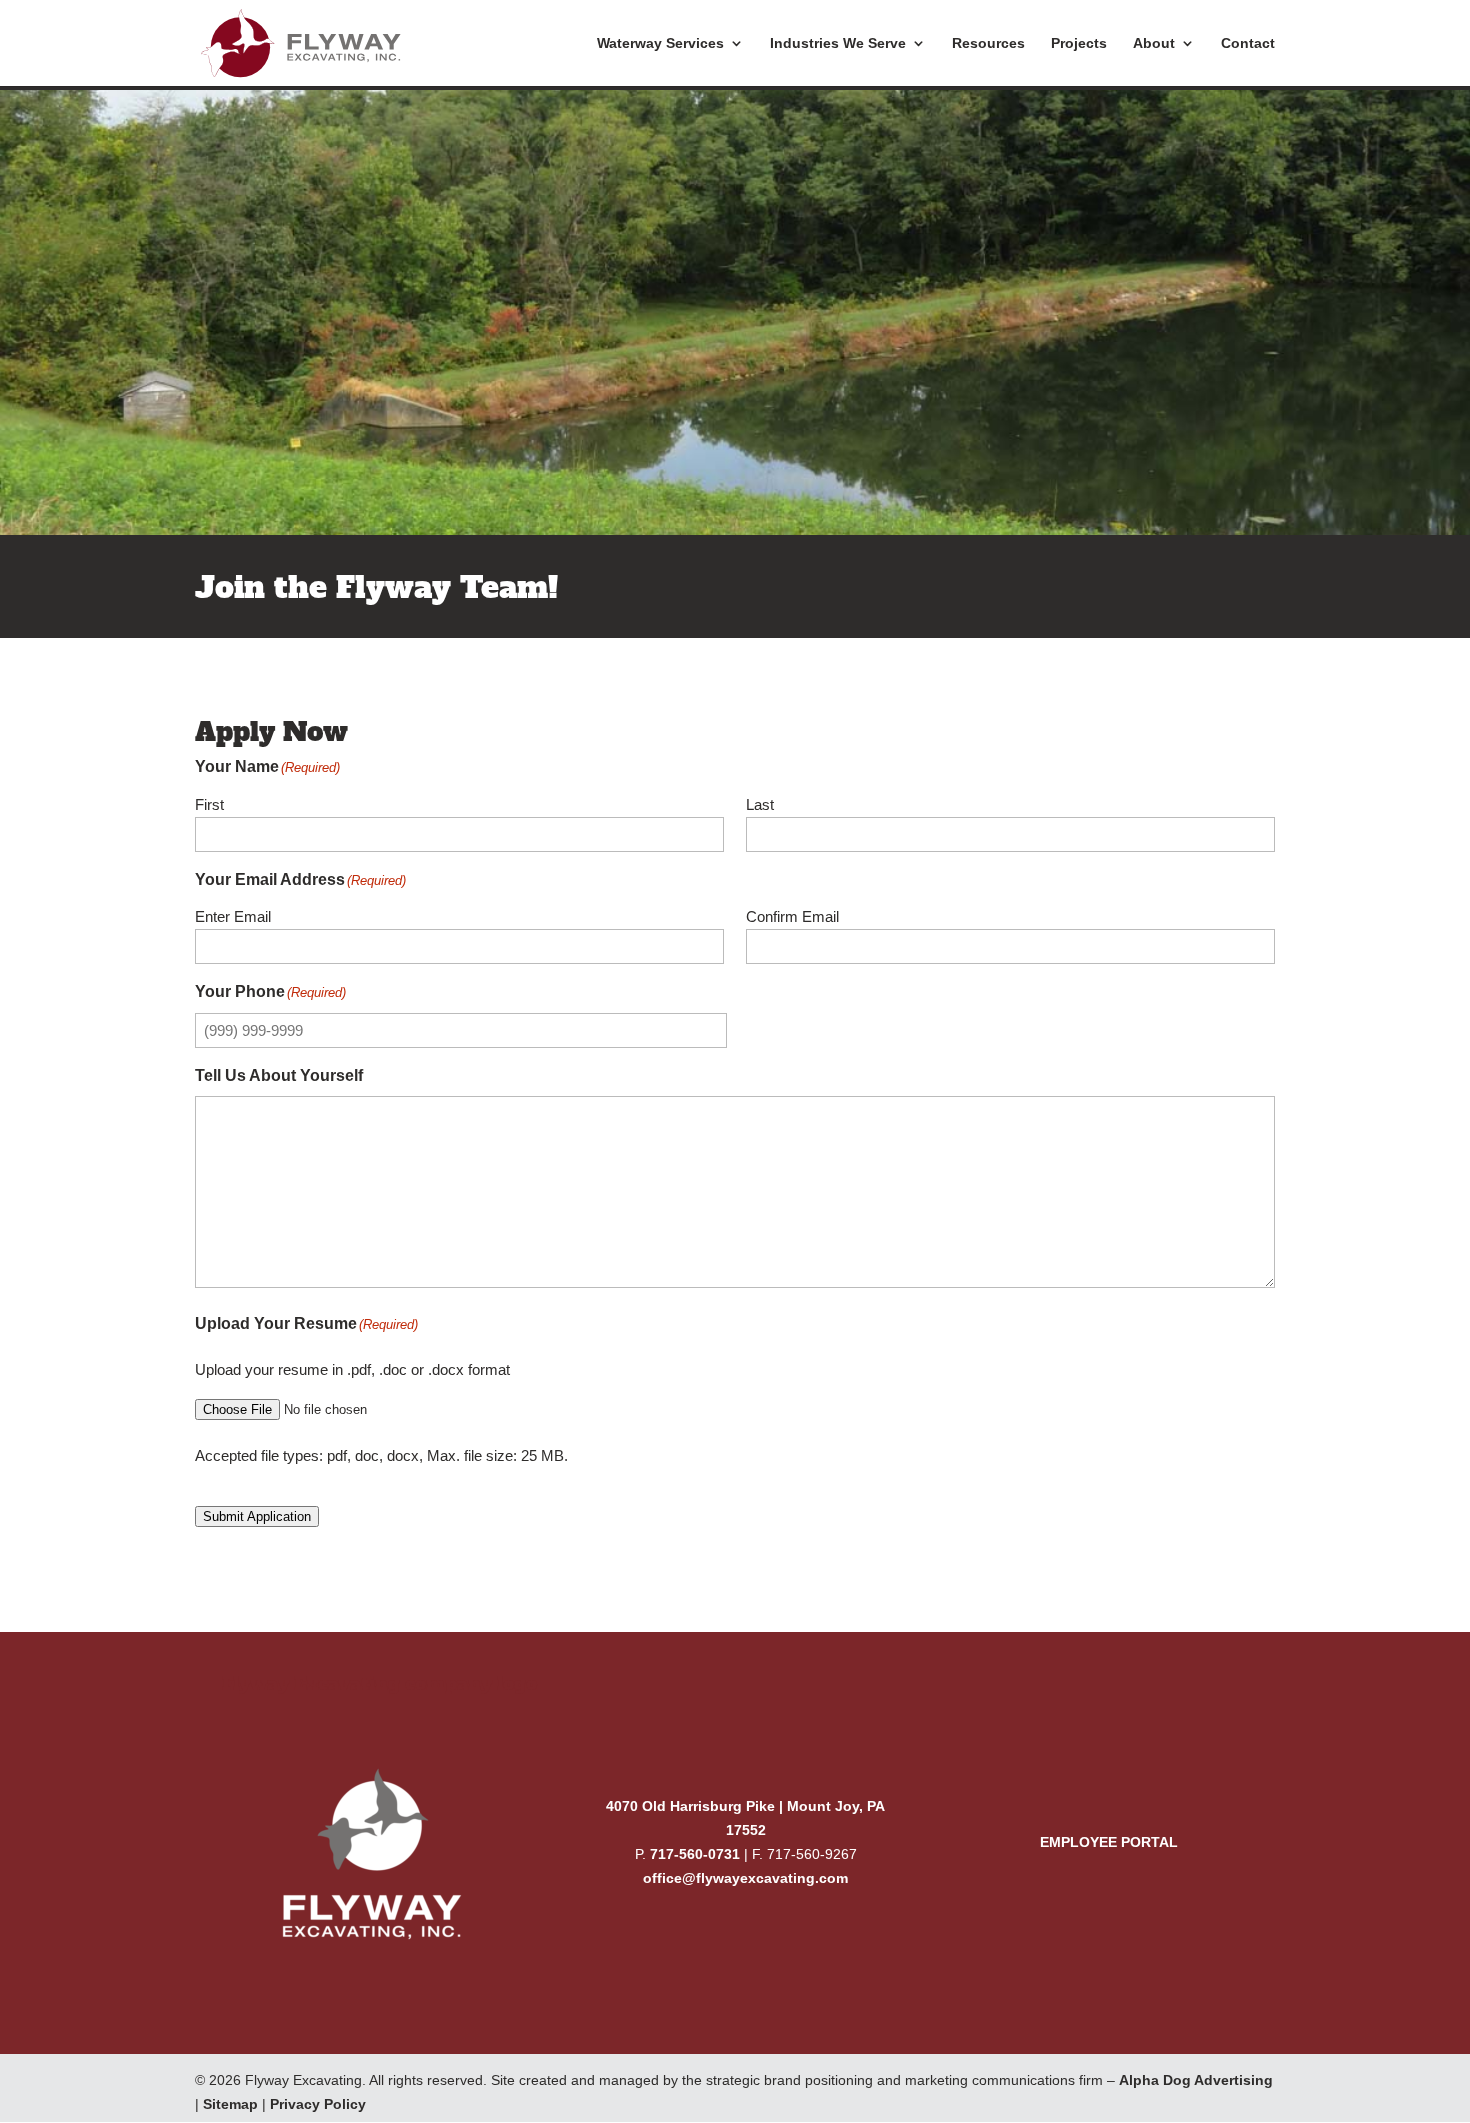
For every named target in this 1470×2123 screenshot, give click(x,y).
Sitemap (230, 2104)
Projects (1079, 43)
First (209, 804)
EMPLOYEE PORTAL (1109, 1842)
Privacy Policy (318, 2104)
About (1154, 43)
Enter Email (233, 916)
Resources (988, 43)
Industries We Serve (838, 43)
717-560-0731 (695, 1854)
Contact (1248, 43)
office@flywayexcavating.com (745, 1878)
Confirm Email (792, 916)
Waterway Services (660, 43)
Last (760, 804)
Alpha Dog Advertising (1196, 2080)
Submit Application (257, 1516)
